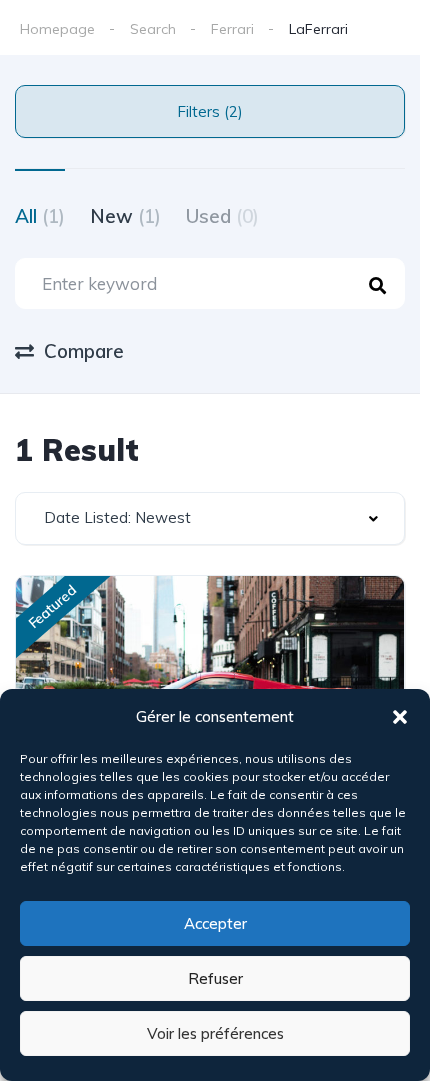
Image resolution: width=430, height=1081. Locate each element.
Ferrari (232, 29)
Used (222, 216)
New (125, 216)
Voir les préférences (215, 1033)
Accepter (215, 923)
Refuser (215, 978)
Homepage (57, 29)
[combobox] (210, 518)
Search (153, 29)
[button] (400, 717)
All (40, 216)
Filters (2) (210, 111)
